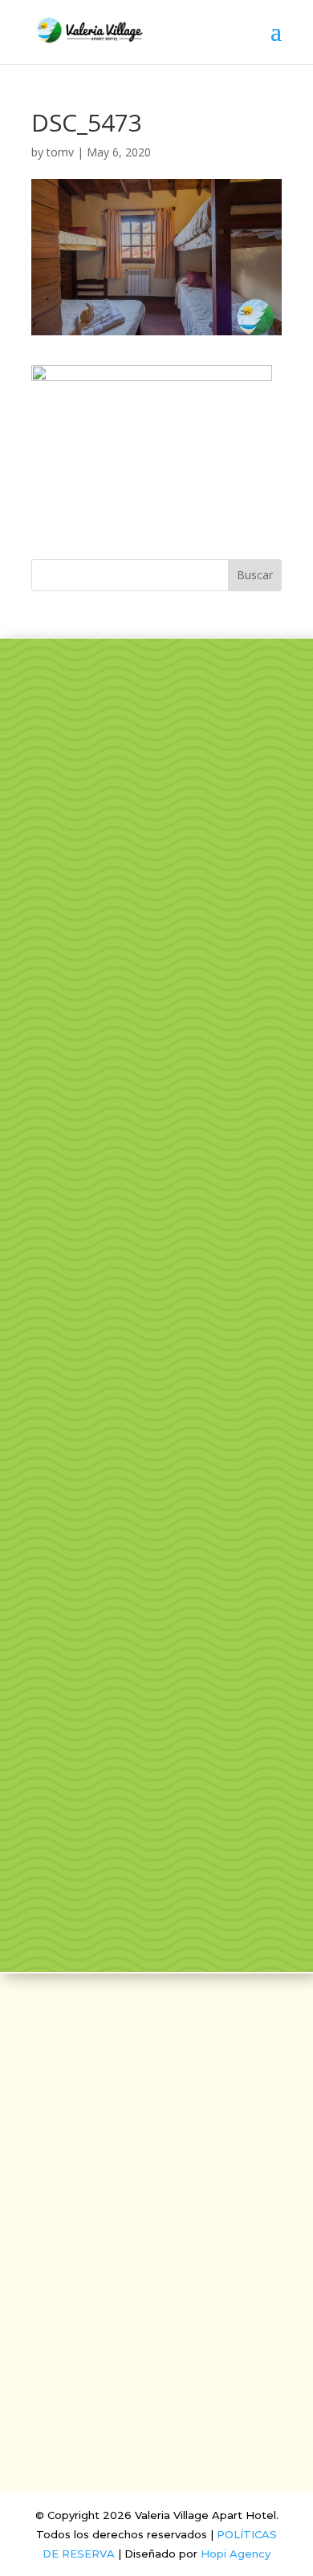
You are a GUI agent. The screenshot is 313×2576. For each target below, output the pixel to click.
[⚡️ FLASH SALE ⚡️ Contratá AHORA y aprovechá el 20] (157, 1188)
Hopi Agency (236, 2554)
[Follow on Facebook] (137, 2198)
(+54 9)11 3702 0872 (157, 2296)
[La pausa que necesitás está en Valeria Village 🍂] (157, 1353)
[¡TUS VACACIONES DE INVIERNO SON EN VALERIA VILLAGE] (157, 1022)
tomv (60, 152)
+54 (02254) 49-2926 (156, 2270)
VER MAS (157, 838)
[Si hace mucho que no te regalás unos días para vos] (157, 1519)
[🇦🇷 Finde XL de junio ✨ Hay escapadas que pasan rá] (157, 1850)
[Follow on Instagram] (176, 2198)
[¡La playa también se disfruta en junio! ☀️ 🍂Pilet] (157, 1685)
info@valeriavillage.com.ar (157, 2244)
